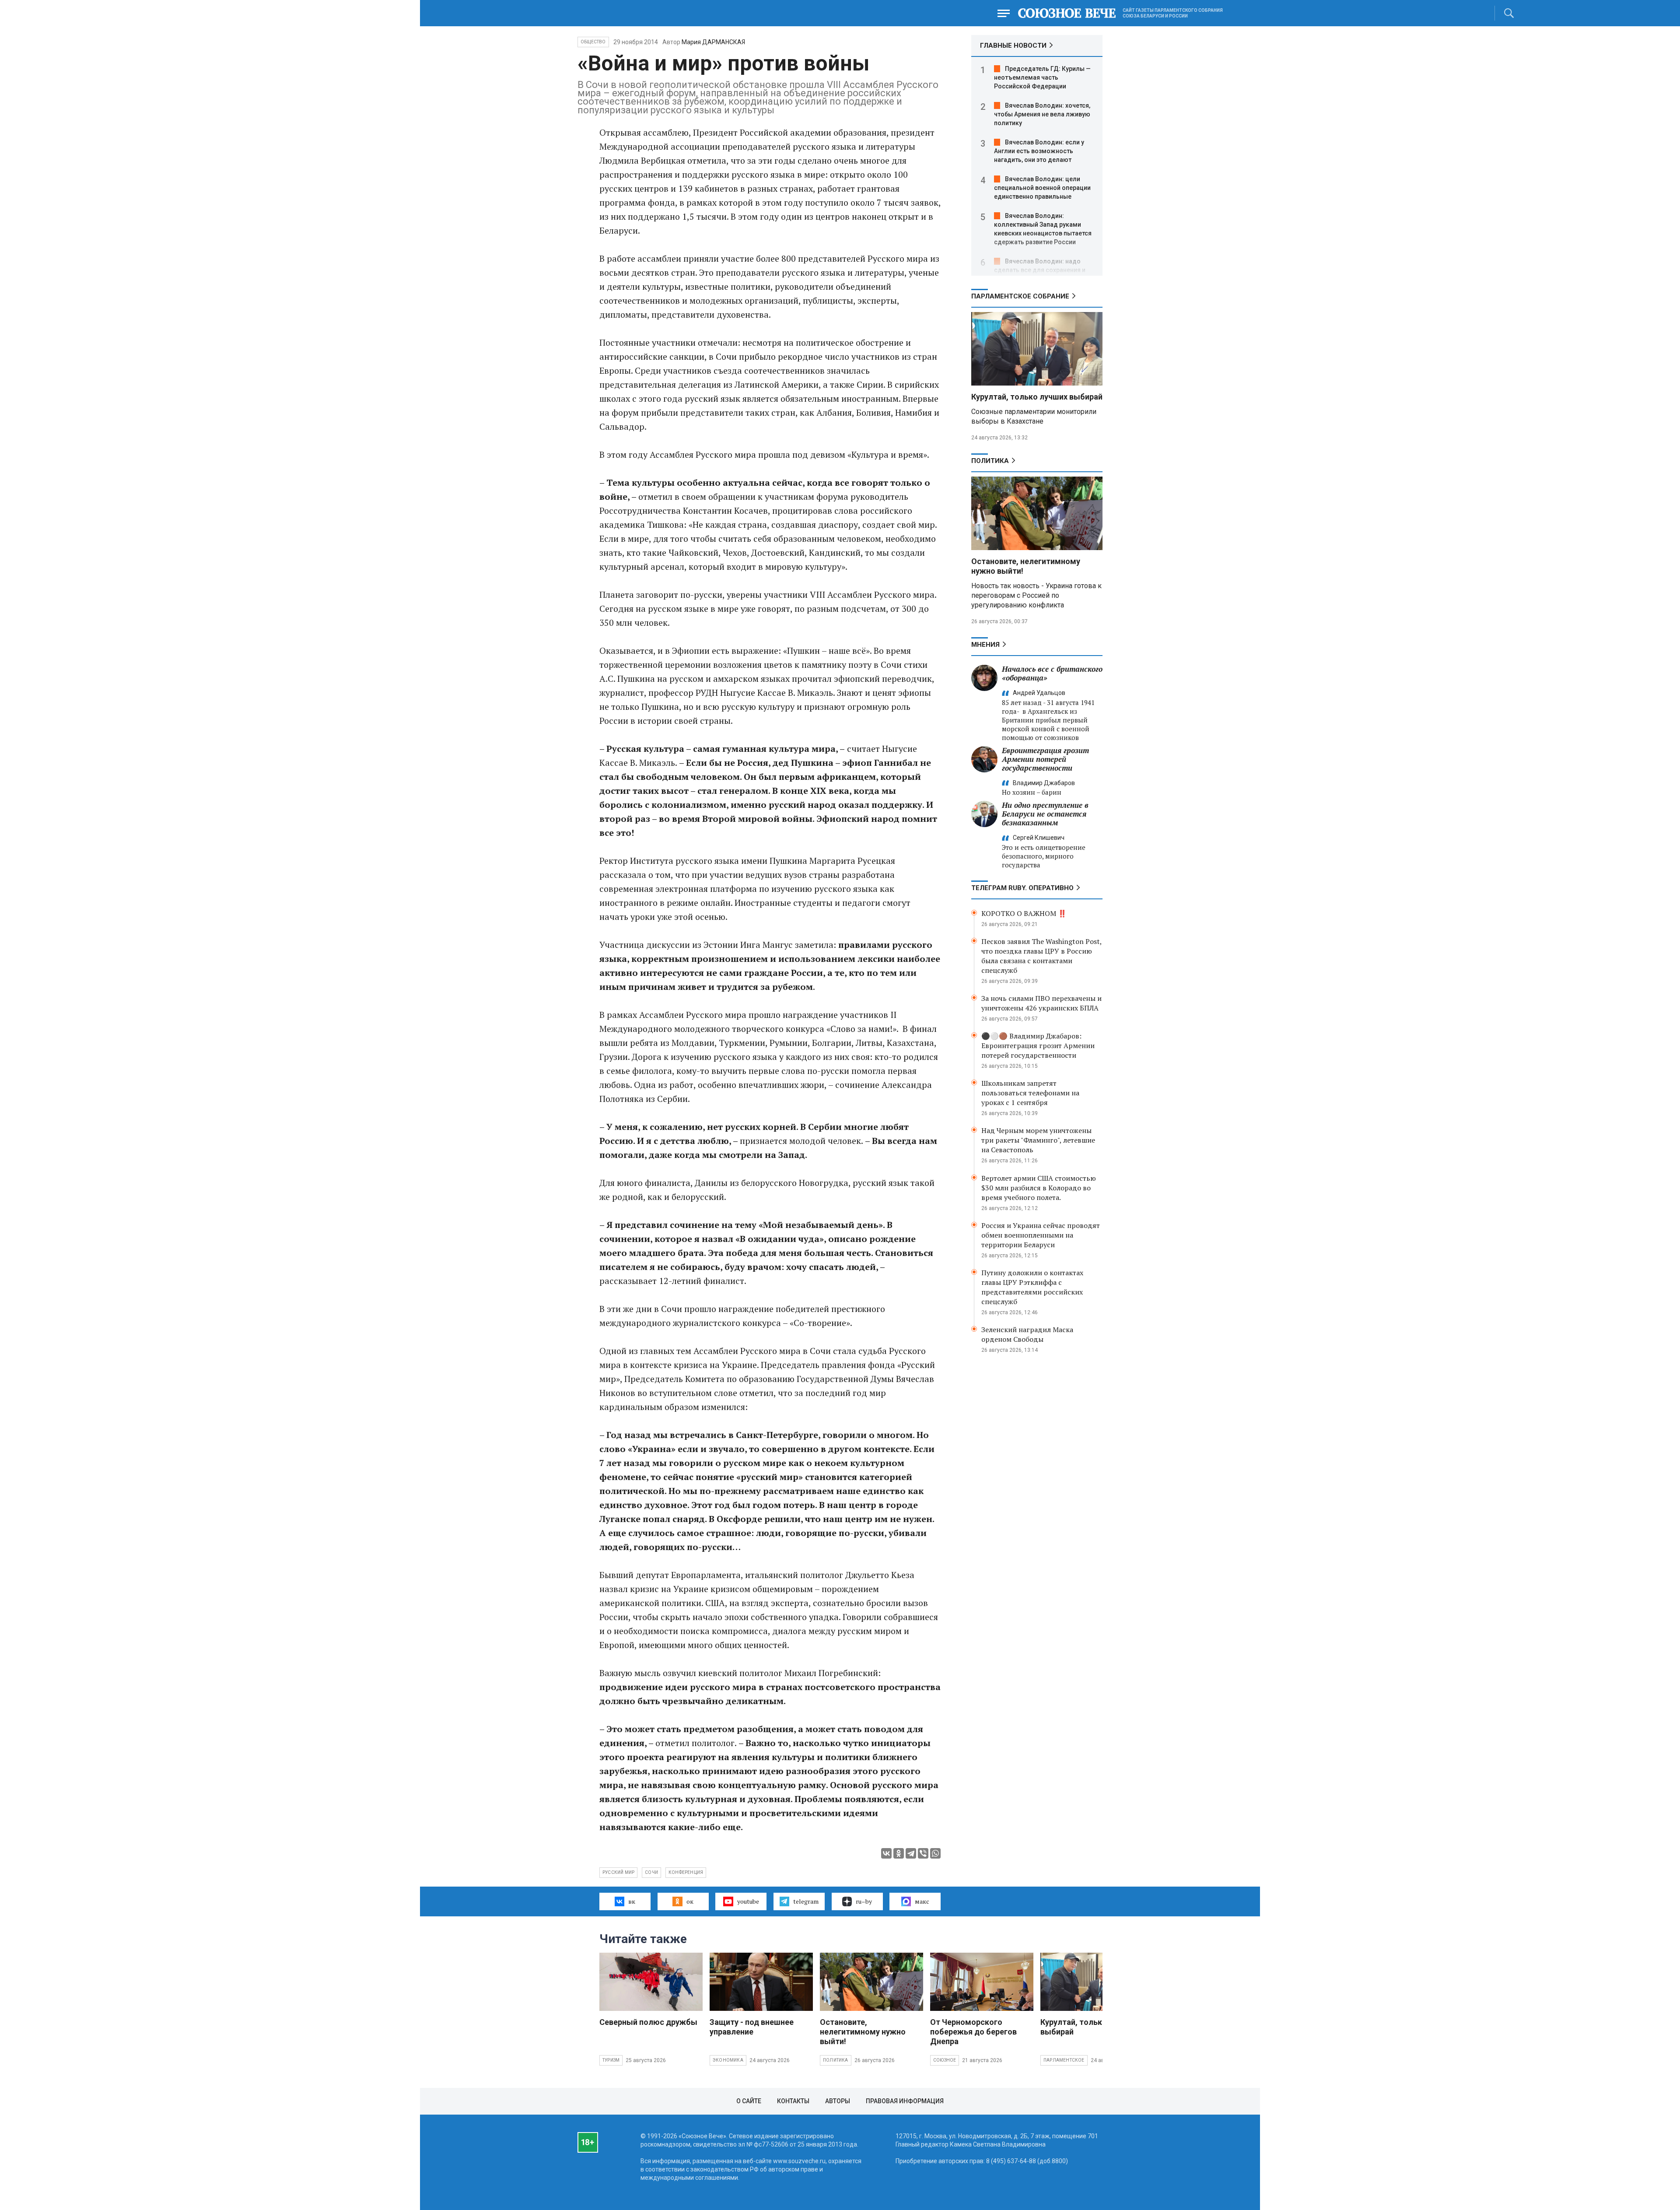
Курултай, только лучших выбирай (1037, 397)
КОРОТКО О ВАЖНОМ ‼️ (1024, 913)
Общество (593, 42)
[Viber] (923, 1853)
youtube (748, 1901)
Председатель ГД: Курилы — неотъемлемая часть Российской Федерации (1042, 77)
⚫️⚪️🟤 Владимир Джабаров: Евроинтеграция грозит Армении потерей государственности (1038, 1045)
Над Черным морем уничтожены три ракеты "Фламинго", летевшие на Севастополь (1038, 1140)
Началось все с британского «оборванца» (1052, 673)
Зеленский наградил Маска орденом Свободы (1027, 1334)
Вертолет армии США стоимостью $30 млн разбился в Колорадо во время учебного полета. (1039, 1188)
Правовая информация (905, 2101)
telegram (806, 1901)
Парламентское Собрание (1020, 296)
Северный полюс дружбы (648, 2022)
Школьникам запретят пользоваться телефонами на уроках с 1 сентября (1030, 1093)
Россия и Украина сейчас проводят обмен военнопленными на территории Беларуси (1041, 1235)
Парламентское (1064, 2060)
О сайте (749, 2101)
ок (690, 1901)
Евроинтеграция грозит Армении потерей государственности (1045, 759)
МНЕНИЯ (985, 645)
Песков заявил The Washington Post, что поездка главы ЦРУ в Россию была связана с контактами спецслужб (1041, 956)
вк (632, 1901)
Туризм (611, 2060)
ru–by (864, 1901)
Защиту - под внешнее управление (752, 2027)
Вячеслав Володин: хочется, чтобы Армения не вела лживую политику (1042, 114)
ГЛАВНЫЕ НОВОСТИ (1013, 46)
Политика (990, 461)
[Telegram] (911, 1853)
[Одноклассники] (899, 1853)
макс (922, 1901)
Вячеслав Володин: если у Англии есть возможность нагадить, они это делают (1039, 151)
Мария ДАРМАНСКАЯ (713, 42)
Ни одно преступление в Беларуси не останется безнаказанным (1045, 814)
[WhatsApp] (935, 1853)
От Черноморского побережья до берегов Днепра (973, 2032)
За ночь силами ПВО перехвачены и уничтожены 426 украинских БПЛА (1041, 1003)
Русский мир (618, 1872)
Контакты (793, 2101)
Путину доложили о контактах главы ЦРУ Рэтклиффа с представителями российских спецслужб (1032, 1287)
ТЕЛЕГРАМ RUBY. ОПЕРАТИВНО (1022, 888)
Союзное (945, 2060)
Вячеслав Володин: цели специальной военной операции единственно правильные (1042, 188)
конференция (686, 1872)
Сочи (651, 1872)
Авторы (838, 2101)
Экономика (728, 2060)
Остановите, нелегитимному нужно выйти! (863, 2032)
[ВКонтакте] (886, 1853)
